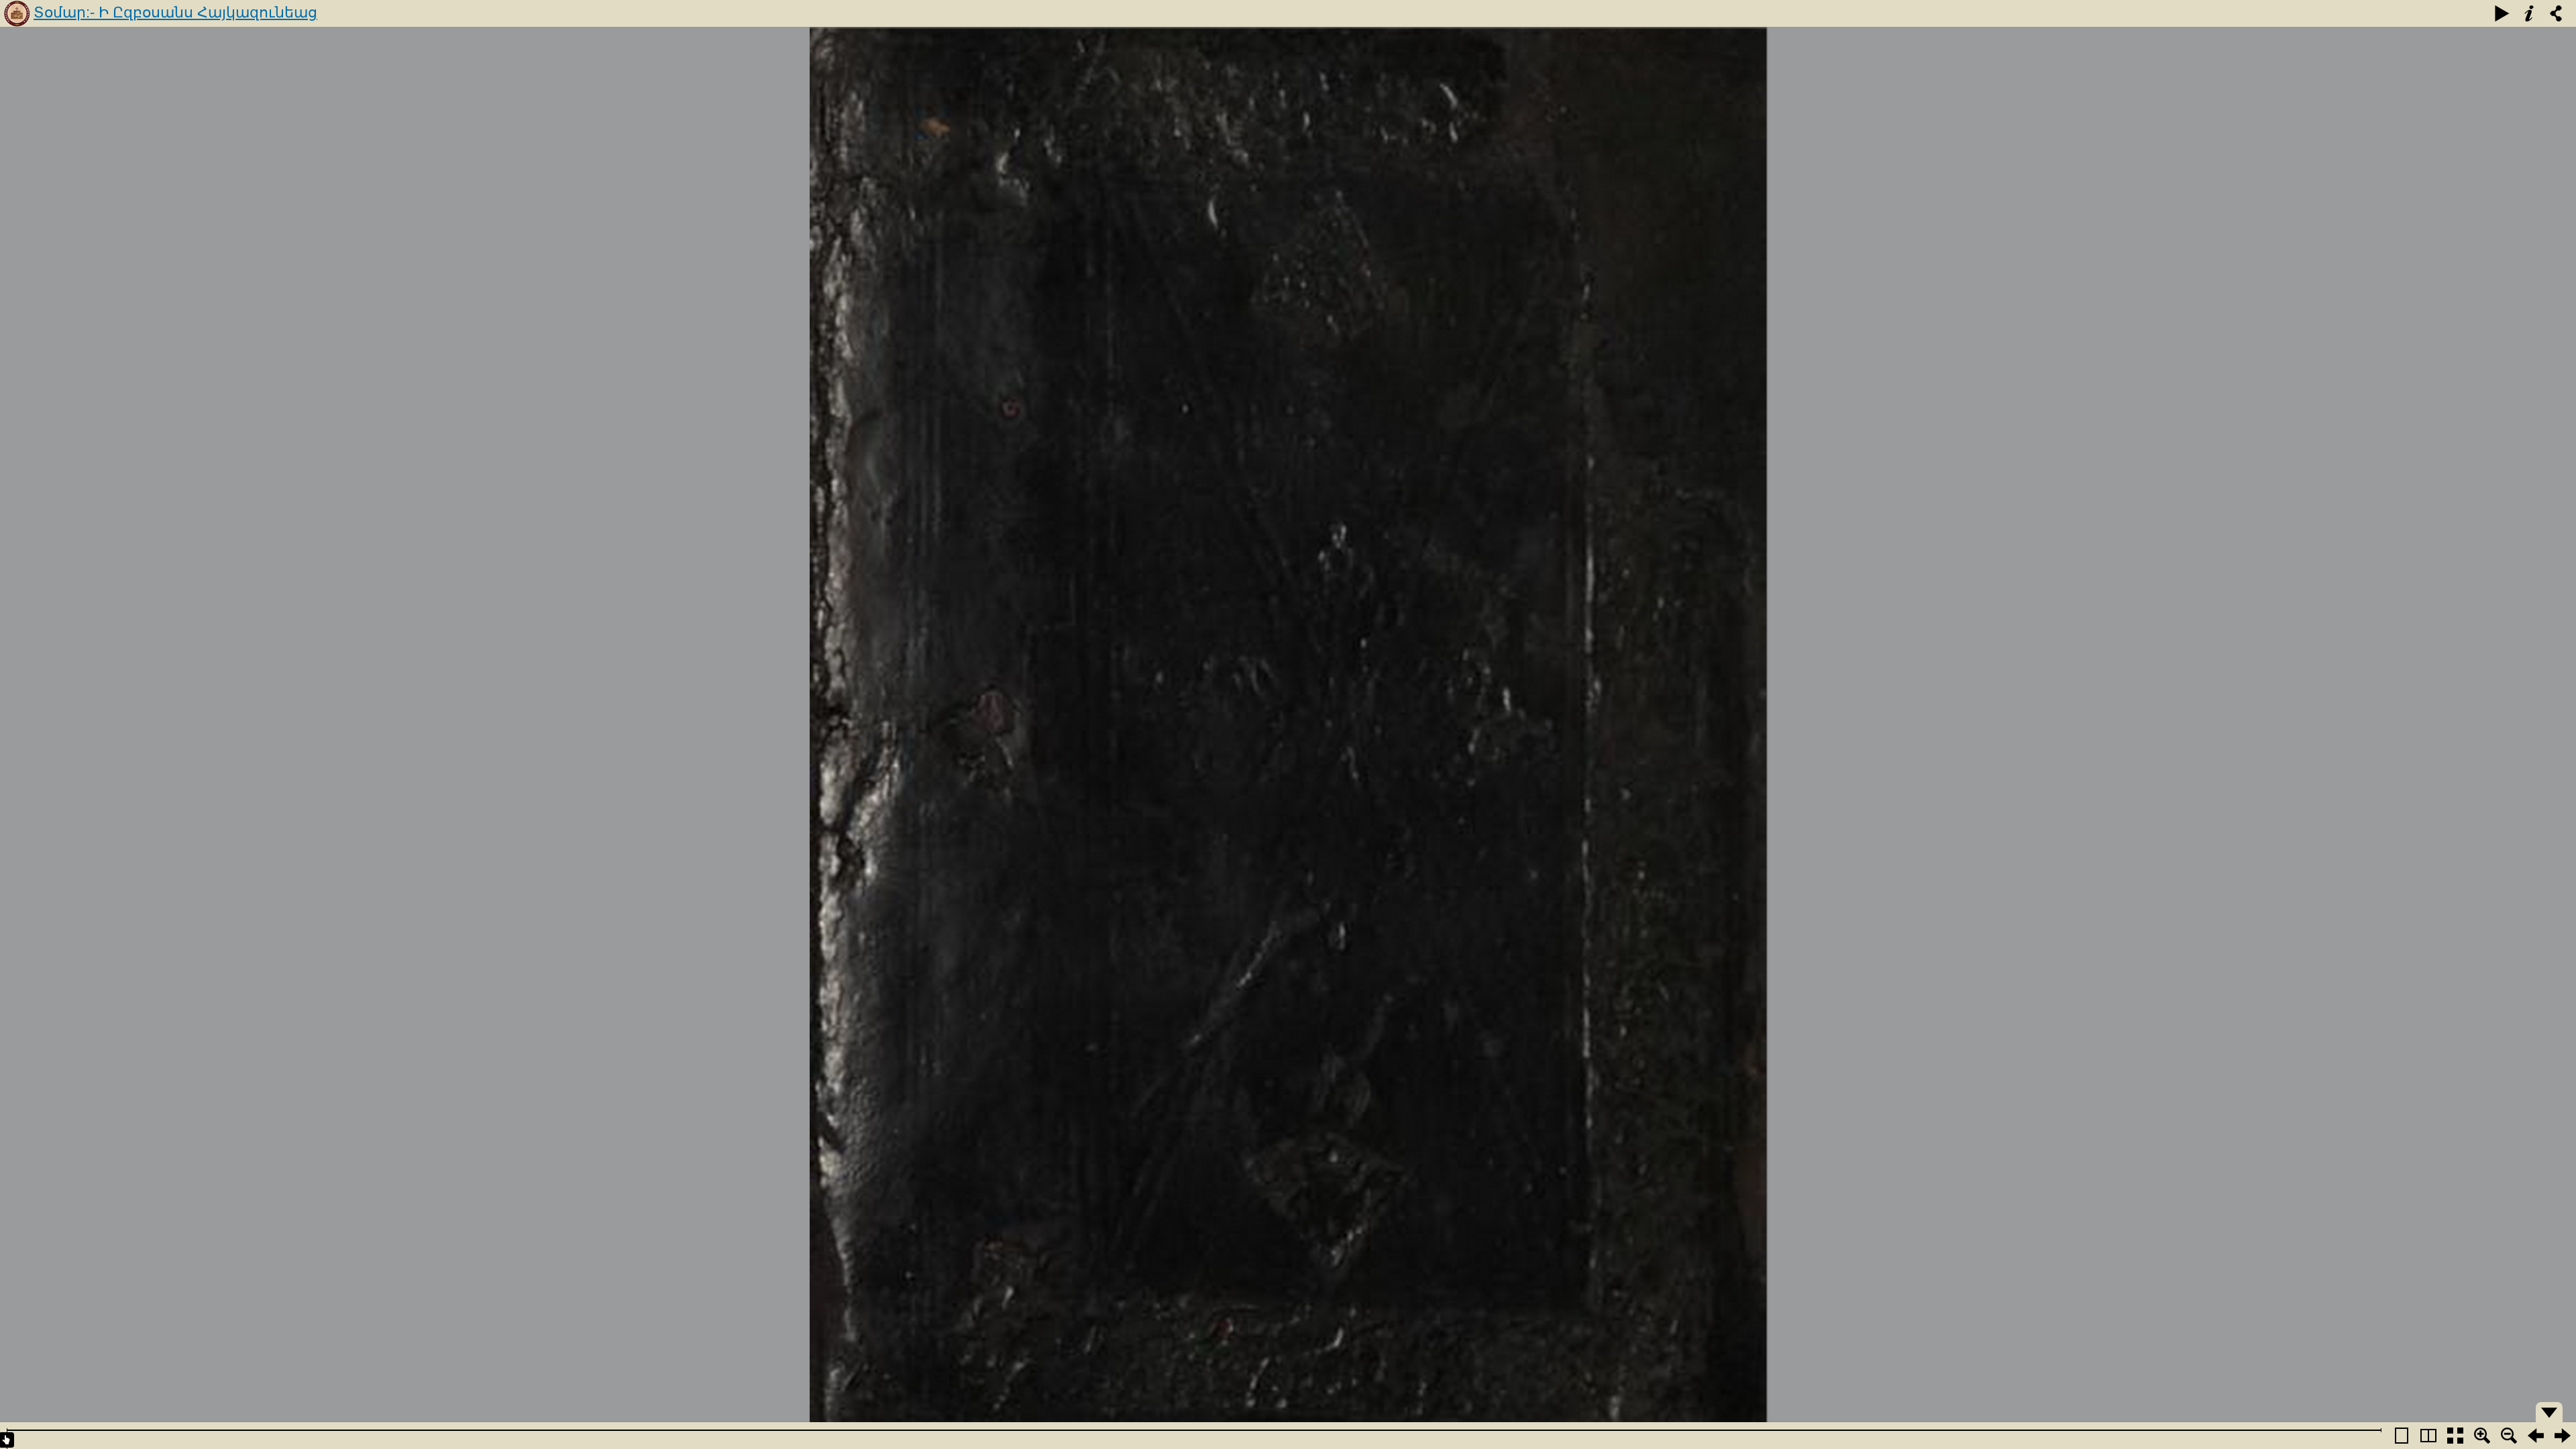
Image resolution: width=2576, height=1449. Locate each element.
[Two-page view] (2428, 1436)
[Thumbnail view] (2455, 1436)
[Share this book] (2556, 13)
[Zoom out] (2509, 1436)
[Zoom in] (2482, 1436)
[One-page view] (2402, 1436)
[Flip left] (2536, 1436)
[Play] (2502, 13)
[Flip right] (2563, 1436)
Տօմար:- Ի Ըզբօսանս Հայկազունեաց (175, 12)
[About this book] (2529, 13)
